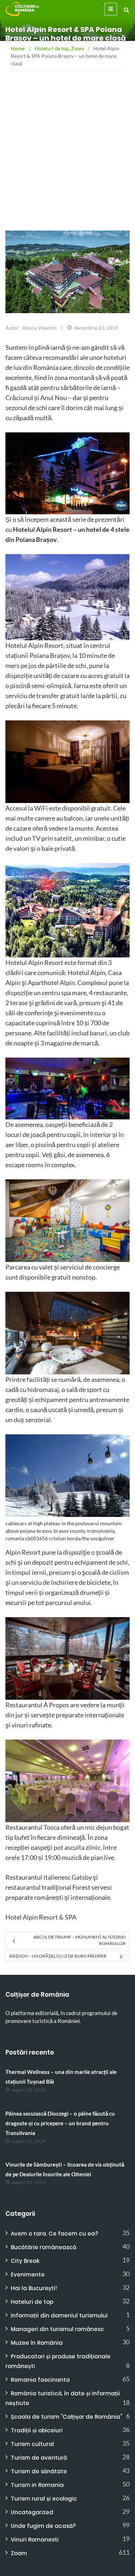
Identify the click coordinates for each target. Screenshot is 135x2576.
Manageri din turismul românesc (57, 2329)
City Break (25, 2261)
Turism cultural (32, 2444)
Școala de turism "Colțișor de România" (66, 2417)
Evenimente (28, 2275)
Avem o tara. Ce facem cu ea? (54, 2234)
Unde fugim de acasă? (43, 2526)
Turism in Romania (37, 2485)
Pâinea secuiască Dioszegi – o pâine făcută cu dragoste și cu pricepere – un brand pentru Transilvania (60, 2123)
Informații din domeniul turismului (59, 2315)
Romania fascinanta (40, 2380)
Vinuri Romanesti (35, 2540)
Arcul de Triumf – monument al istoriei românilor (80, 1940)
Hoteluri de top (32, 2302)
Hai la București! (34, 2288)
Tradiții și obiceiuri (37, 2430)
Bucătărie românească (44, 2247)
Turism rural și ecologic (44, 2499)
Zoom (19, 2553)
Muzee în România (37, 2343)
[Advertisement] (67, 172)
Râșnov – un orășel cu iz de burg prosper (58, 1956)
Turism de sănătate (39, 2471)
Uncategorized (32, 2512)
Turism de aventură (39, 2458)
